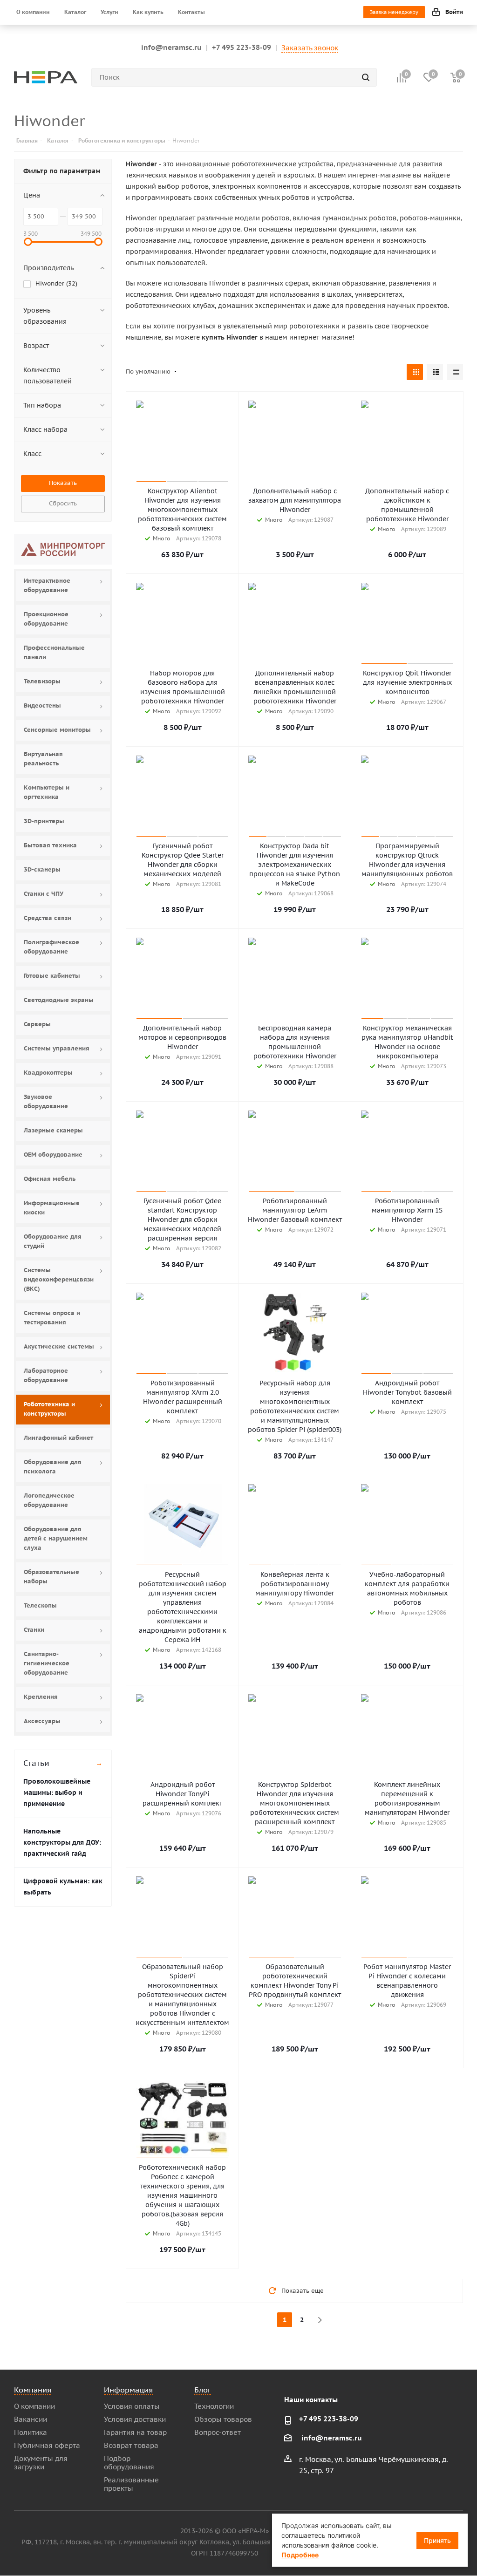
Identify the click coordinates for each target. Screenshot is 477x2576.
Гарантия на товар (135, 2432)
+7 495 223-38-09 (242, 47)
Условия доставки (135, 2419)
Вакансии (31, 2419)
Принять (437, 2540)
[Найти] (366, 77)
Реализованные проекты (131, 2484)
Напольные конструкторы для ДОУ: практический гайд (62, 1842)
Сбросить (63, 503)
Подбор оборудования (129, 2463)
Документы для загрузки (41, 2463)
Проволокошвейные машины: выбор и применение (57, 1792)
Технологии (214, 2406)
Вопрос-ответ (218, 2432)
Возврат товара (131, 2445)
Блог (203, 2390)
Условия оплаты (132, 2406)
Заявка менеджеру (394, 12)
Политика (31, 2432)
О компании (34, 2406)
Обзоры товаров (223, 2419)
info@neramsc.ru (171, 47)
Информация (128, 2390)
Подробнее (300, 2555)
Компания (33, 2390)
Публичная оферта (47, 2445)
